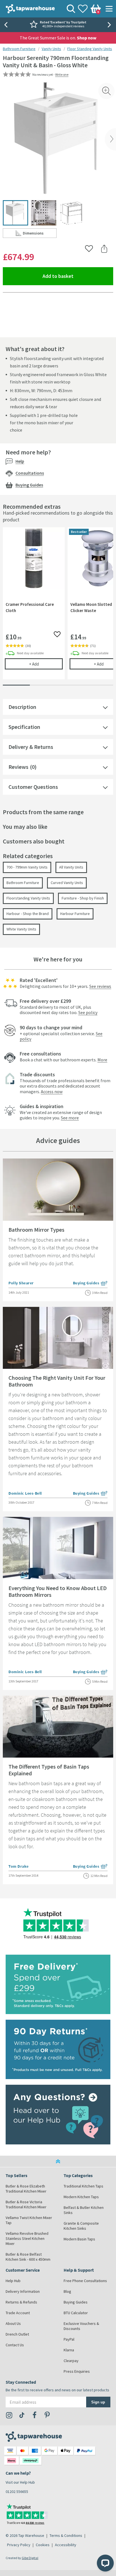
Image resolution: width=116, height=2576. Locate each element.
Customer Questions (33, 787)
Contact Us (15, 2345)
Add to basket (78, 276)
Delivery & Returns (31, 747)
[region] (58, 608)
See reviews (100, 986)
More (102, 1060)
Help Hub (13, 2281)
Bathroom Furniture (19, 49)
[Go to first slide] (110, 25)
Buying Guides (29, 485)
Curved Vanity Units (67, 883)
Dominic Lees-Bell (25, 1493)
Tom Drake (19, 1866)
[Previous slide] (6, 25)
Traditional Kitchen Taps (83, 2186)
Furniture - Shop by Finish (83, 898)
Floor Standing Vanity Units (90, 49)
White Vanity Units (21, 929)
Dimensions (40, 234)
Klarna (69, 2350)
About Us (13, 2323)
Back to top (58, 2161)
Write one (62, 74)
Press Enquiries (77, 2371)
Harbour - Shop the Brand (28, 914)
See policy (88, 1012)
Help (20, 461)
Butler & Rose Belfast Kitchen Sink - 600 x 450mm (28, 2257)
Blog (67, 2291)
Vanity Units (51, 49)
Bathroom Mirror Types (36, 1230)
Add (46, 664)
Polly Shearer (21, 1283)
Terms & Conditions (66, 2535)
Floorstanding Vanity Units (28, 898)
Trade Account (18, 2313)
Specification (24, 727)
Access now (52, 1091)
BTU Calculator (76, 2313)
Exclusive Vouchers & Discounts (81, 2326)
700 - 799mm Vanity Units (27, 867)
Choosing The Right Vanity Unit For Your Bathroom (57, 1381)
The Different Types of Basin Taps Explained (49, 1770)
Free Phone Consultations (85, 2281)
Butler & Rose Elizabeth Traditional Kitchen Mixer (26, 2189)
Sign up (98, 2402)
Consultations (30, 473)
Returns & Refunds (21, 2302)
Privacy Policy (19, 2545)
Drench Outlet (17, 2334)
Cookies (43, 2545)
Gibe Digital (30, 2558)
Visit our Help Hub (20, 2482)
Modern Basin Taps (79, 2239)
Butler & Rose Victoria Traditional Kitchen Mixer (26, 2204)
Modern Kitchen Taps (81, 2197)
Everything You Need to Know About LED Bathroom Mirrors (58, 1591)
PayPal (69, 2339)
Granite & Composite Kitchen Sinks (81, 2226)
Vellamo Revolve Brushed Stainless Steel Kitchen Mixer (27, 2238)
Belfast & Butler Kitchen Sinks (84, 2210)
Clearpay (71, 2361)
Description (22, 707)
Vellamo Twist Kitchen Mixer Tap (29, 2220)
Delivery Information (23, 2291)
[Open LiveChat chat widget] (105, 2563)
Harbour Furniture (75, 914)
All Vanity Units (71, 867)
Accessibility (66, 2545)
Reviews (18, 767)
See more (70, 1118)
